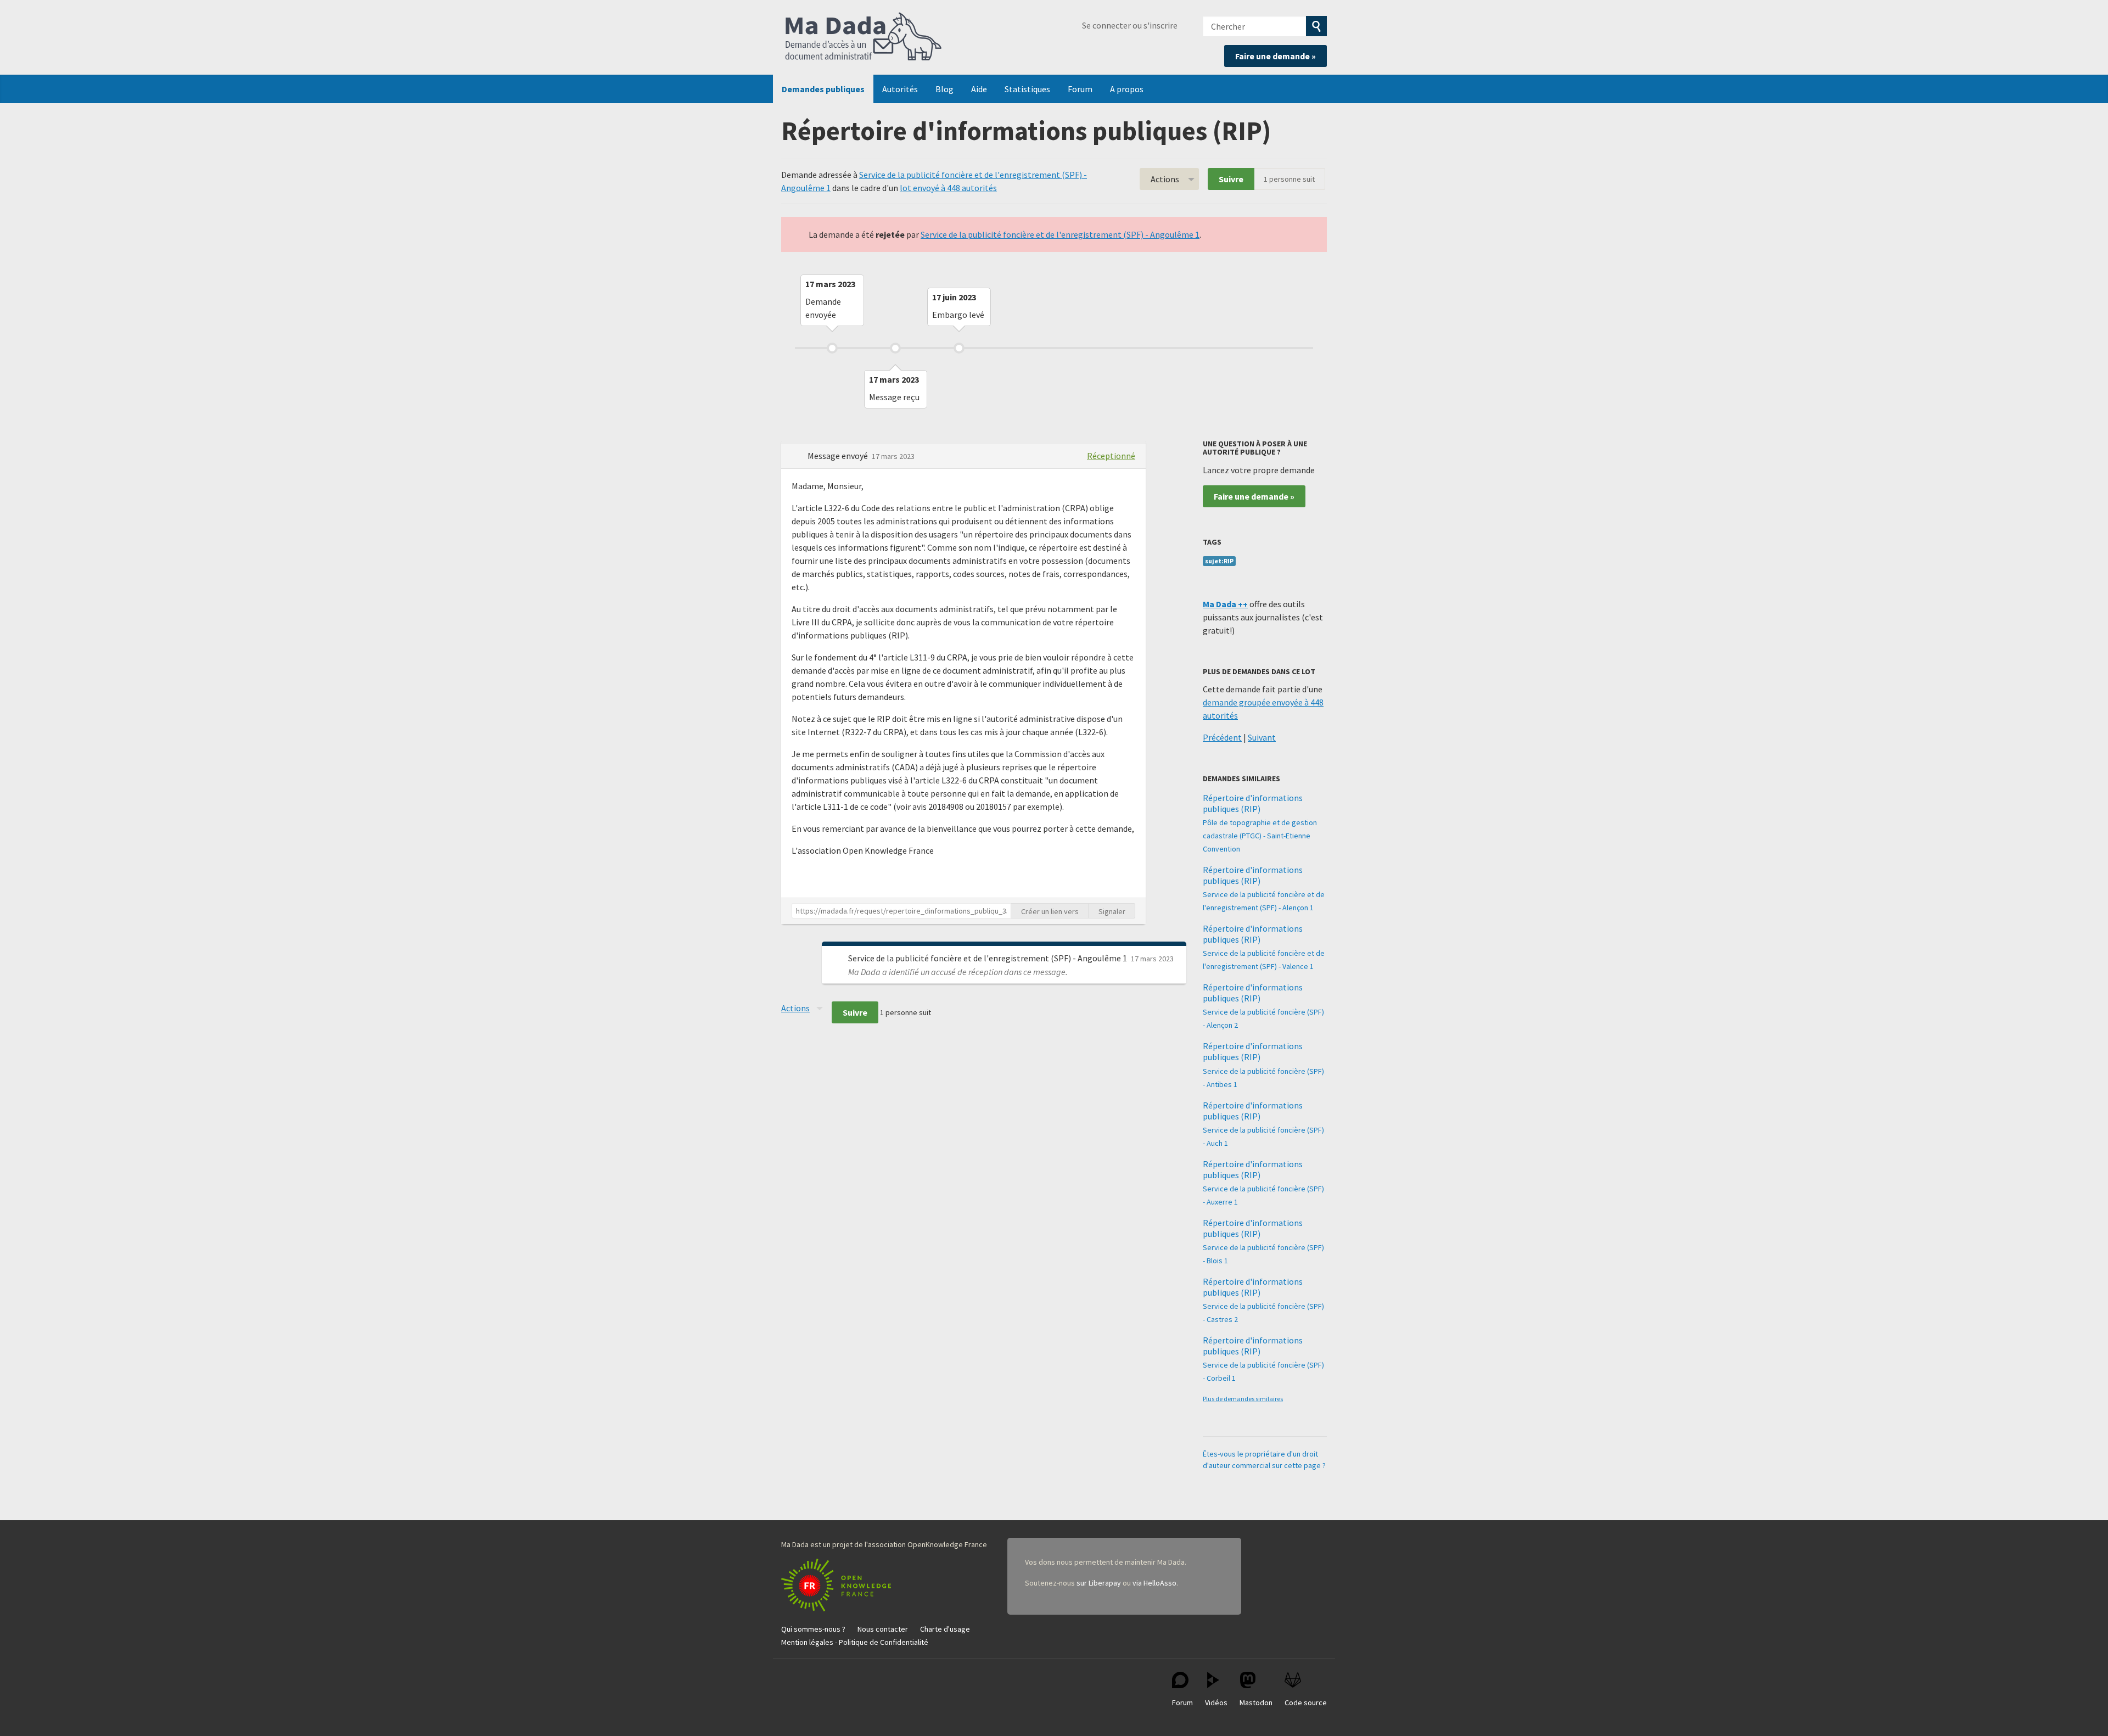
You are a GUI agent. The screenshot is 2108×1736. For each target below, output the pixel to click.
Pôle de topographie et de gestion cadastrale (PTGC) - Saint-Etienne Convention (1260, 836)
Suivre (1231, 179)
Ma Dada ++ (1225, 604)
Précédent (1222, 737)
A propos (1127, 89)
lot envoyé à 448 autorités (948, 188)
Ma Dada (864, 37)
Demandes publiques (823, 89)
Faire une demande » (1276, 56)
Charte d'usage (945, 1629)
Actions (1165, 179)
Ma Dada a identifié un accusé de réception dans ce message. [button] (958, 972)
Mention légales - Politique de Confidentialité (855, 1642)
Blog (944, 89)
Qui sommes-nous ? (813, 1629)
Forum (1080, 89)
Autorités (900, 89)
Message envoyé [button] (839, 456)
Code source (1306, 1703)
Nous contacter (883, 1629)
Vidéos (1216, 1703)
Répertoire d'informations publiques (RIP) (1253, 803)
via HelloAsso (1154, 1583)
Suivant (1262, 737)
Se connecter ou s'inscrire (1130, 25)
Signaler (1112, 911)
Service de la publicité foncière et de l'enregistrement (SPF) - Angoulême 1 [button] (988, 958)
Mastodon (1256, 1703)
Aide (979, 89)
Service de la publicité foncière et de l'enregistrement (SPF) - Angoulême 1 (1060, 234)
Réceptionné (1111, 456)
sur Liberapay (1099, 1583)
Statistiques (1027, 89)
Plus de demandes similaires (1243, 1399)
